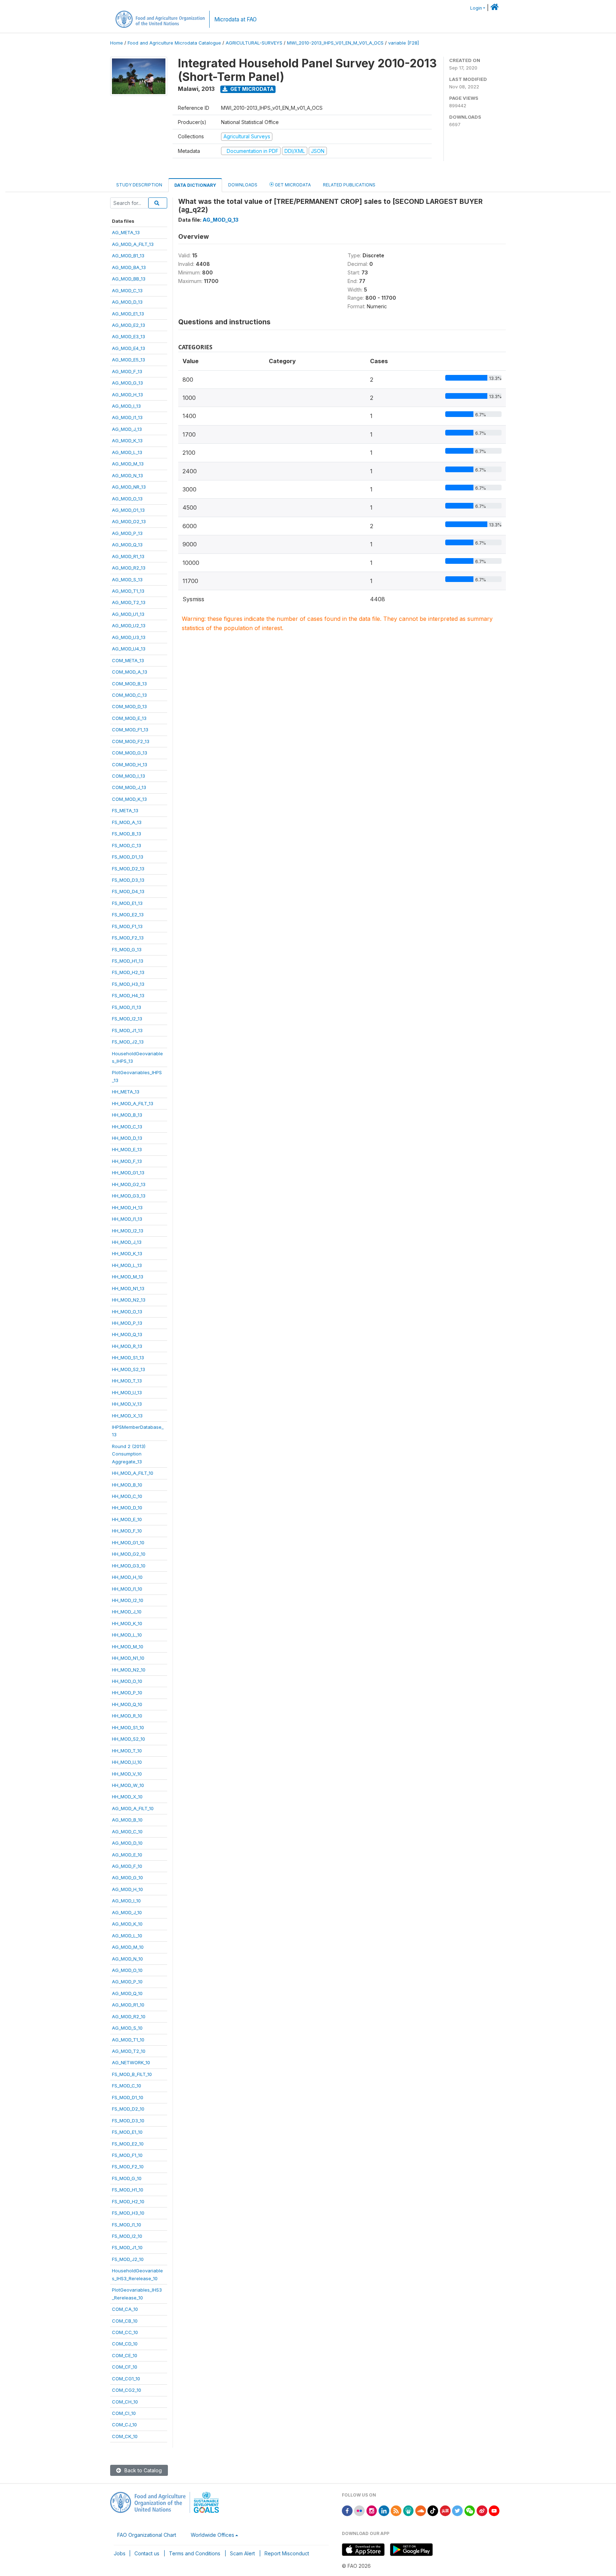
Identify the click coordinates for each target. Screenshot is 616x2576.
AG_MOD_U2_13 (129, 625)
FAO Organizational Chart (147, 2535)
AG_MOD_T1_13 (128, 591)
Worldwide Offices (212, 2535)
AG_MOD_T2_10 (129, 2051)
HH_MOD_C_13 (127, 1127)
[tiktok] (433, 2510)
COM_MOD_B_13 (129, 684)
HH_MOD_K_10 (127, 1623)
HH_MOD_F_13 (127, 1161)
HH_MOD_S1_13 (128, 1357)
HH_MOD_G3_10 (129, 1566)
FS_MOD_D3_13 (128, 880)
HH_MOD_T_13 (127, 1381)
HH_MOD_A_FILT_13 (133, 1103)
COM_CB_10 (125, 2321)
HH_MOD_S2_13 (129, 1369)
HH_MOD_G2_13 (129, 1184)
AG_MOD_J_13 (127, 429)
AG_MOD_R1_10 (128, 2005)
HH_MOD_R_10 (127, 1716)
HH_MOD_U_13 (127, 1392)
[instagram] (372, 2510)
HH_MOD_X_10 (127, 1797)
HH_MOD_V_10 (127, 1774)
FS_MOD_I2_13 (127, 1019)
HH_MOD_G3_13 (129, 1196)
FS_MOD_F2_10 (128, 2167)
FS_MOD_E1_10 (127, 2132)
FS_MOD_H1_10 (128, 2190)
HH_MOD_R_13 (127, 1346)
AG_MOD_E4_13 (129, 348)
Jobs (120, 2553)
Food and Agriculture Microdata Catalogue (174, 43)
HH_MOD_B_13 (127, 1115)
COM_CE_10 (125, 2355)
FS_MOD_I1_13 (127, 1007)
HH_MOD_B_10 (127, 1485)
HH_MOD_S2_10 (129, 1739)
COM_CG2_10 (127, 2390)
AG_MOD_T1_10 (128, 2040)
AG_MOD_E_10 (127, 1855)
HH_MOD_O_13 (127, 1312)
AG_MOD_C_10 (127, 1831)
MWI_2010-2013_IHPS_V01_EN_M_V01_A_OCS (335, 43)
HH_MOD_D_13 (127, 1138)
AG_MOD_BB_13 (129, 279)
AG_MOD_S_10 (127, 2028)
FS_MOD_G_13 (127, 949)
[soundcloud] (421, 2510)
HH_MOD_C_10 (127, 1496)
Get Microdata (251, 89)
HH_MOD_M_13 (128, 1277)
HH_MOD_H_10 (127, 1577)
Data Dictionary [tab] (195, 185)
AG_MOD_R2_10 (129, 2016)
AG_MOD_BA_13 (129, 267)
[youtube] (494, 2510)
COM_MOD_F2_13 (131, 741)
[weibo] (482, 2510)
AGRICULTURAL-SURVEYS (254, 43)
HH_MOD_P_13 (127, 1323)
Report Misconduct (287, 2553)
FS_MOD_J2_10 (128, 2259)
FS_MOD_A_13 (127, 822)
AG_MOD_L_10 (127, 1936)
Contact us (147, 2553)
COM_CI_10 (124, 2413)
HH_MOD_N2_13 (129, 1300)
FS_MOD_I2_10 (127, 2236)
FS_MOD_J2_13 (128, 1042)
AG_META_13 (126, 232)
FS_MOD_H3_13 (128, 984)
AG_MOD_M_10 (128, 1947)
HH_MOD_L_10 (127, 1635)
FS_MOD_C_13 (127, 845)
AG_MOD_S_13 (127, 579)
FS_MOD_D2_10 (128, 2109)
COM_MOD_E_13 (129, 718)
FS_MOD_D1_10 (128, 2097)
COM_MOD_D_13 (129, 706)
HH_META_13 (126, 1092)
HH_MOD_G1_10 (128, 1542)
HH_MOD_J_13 (127, 1242)
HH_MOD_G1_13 (128, 1173)
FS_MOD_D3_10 (128, 2121)
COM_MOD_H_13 (130, 764)
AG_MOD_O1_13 (128, 510)
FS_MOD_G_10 (127, 2178)
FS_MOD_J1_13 (127, 1030)
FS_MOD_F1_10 (127, 2155)
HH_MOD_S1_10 (128, 1727)
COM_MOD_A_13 (130, 672)
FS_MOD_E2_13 (128, 915)
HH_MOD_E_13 (127, 1149)
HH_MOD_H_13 (127, 1207)
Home (117, 43)
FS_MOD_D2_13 (128, 869)
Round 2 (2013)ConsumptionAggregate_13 (129, 1454)
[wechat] (470, 2510)
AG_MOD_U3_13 (129, 637)
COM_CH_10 (125, 2402)
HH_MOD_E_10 (127, 1519)
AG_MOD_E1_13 (128, 314)
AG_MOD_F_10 (127, 1866)
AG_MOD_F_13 (127, 371)
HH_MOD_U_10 (127, 1762)
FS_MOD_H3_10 (128, 2213)
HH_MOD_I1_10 (127, 1589)
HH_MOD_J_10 (127, 1612)
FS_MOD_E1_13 (127, 903)
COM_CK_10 (125, 2436)
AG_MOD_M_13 (128, 464)
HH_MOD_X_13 (127, 1416)
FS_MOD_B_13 (127, 834)
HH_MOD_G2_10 (129, 1554)
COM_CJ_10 (124, 2425)
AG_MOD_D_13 (127, 302)
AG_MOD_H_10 (127, 1889)
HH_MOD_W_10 (128, 1785)
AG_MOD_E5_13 (129, 360)
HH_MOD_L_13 (127, 1265)
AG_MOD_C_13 (127, 290)
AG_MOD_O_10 (127, 1970)
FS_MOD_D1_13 (128, 857)
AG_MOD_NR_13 (129, 487)
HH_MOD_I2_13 (128, 1231)
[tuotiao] (445, 2510)
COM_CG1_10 (126, 2379)
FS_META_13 (125, 810)
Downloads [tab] (243, 185)
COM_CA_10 (125, 2309)
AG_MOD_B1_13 (128, 256)
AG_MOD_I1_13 (127, 417)
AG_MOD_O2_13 (129, 521)
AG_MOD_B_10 (127, 1820)
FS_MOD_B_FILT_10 (132, 2074)
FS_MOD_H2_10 (128, 2201)
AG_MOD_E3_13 (129, 336)
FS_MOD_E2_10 (128, 2144)
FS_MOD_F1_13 (127, 926)
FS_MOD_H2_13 (128, 972)
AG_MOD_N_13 (127, 475)
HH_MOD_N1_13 (128, 1288)
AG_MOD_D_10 (127, 1843)
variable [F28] (404, 43)
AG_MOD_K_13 (127, 441)
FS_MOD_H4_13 (128, 995)
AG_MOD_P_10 (127, 1982)
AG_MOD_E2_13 (129, 325)
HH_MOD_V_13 (127, 1404)
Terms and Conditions (195, 2553)
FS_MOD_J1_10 (127, 2247)
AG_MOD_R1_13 (128, 556)
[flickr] (359, 2510)
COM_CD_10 (125, 2344)
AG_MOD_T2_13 (129, 602)
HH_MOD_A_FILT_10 (133, 1473)
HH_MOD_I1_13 (127, 1219)
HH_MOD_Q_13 (127, 1334)
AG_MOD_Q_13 (127, 545)
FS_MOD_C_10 (127, 2086)
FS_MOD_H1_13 (128, 961)
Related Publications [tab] (349, 185)
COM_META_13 (128, 660)
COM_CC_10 (125, 2332)
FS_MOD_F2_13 (128, 938)
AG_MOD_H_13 (127, 395)
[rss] (396, 2510)
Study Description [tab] (139, 185)
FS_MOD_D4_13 (128, 891)
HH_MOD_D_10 (127, 1508)
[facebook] (347, 2510)
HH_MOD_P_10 (127, 1693)
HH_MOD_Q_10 (127, 1704)
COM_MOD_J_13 (129, 787)
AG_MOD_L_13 (127, 452)
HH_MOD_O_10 (127, 1681)
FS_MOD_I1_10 (127, 2225)
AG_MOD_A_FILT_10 (133, 1808)
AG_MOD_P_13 (127, 533)
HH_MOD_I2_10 (128, 1600)
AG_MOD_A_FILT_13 (133, 244)
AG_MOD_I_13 (126, 406)
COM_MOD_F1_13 (130, 730)
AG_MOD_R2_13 (129, 568)
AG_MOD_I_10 (126, 1901)
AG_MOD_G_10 (127, 1877)
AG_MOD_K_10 (127, 1924)
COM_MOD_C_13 (129, 695)
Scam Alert (242, 2553)
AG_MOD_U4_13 (129, 649)
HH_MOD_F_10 (127, 1531)
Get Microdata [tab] (292, 185)
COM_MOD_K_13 (129, 799)
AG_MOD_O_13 (127, 499)
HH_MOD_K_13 (127, 1253)
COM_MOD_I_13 (129, 776)
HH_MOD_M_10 (128, 1647)
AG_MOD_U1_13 (128, 614)
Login (476, 8)
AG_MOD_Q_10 (127, 1993)
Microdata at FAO (235, 19)
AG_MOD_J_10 (127, 1912)
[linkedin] (384, 2510)
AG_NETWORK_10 (131, 2062)
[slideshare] (409, 2510)
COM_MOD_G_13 (130, 753)
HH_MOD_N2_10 (129, 1670)
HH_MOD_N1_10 (128, 1658)
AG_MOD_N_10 (127, 1959)
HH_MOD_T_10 (127, 1751)
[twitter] (457, 2510)
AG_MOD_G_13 (127, 383)
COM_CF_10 (125, 2367)
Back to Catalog (142, 2470)
